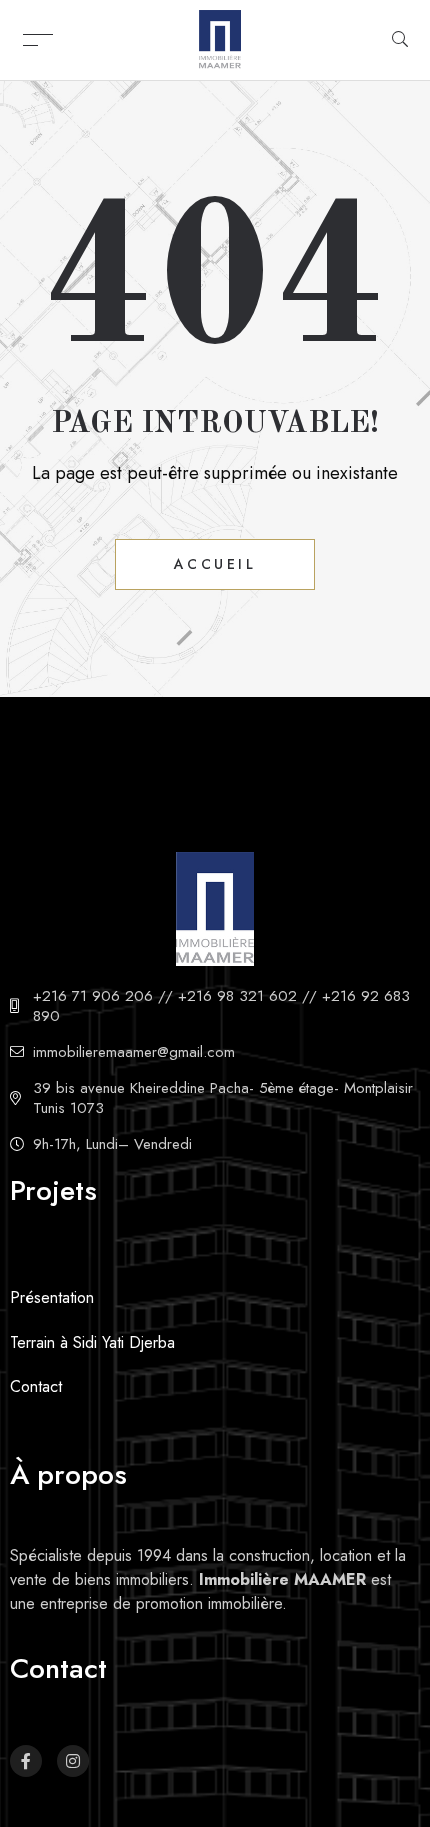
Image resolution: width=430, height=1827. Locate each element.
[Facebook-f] (26, 1761)
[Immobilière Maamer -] (219, 38)
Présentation (52, 1297)
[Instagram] (73, 1761)
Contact (36, 1386)
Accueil (215, 564)
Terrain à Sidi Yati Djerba (92, 1342)
